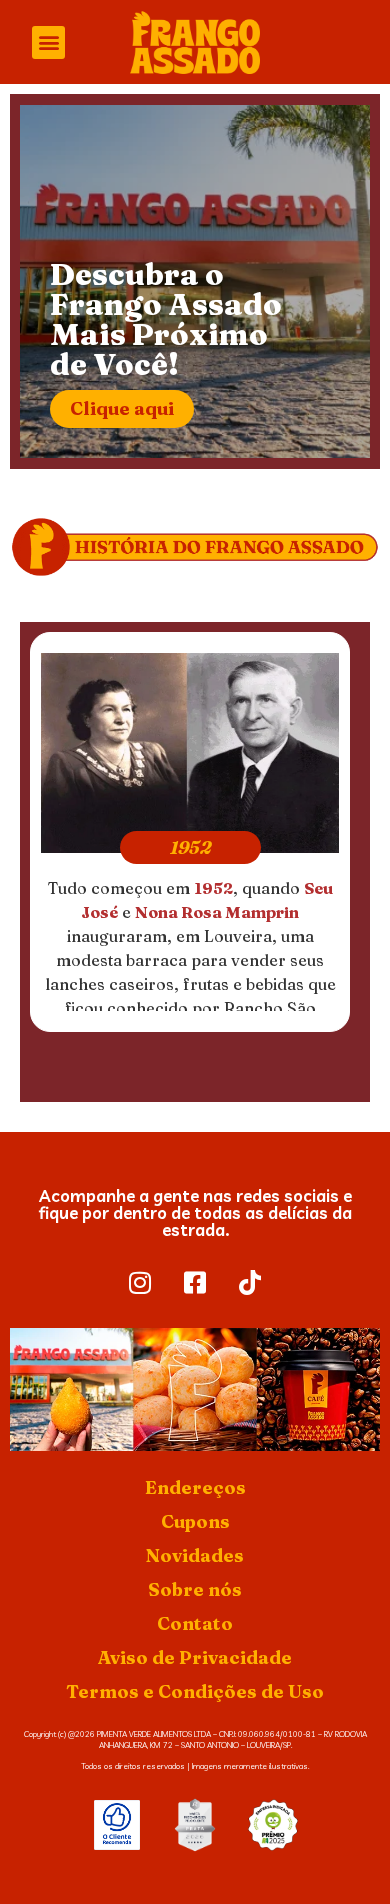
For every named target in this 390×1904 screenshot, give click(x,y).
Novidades (195, 1555)
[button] (48, 42)
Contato (195, 1623)
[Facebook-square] (195, 1283)
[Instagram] (140, 1283)
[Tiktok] (250, 1283)
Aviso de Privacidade (195, 1657)
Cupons (195, 1521)
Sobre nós (195, 1589)
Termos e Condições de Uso (195, 1691)
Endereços (195, 1487)
